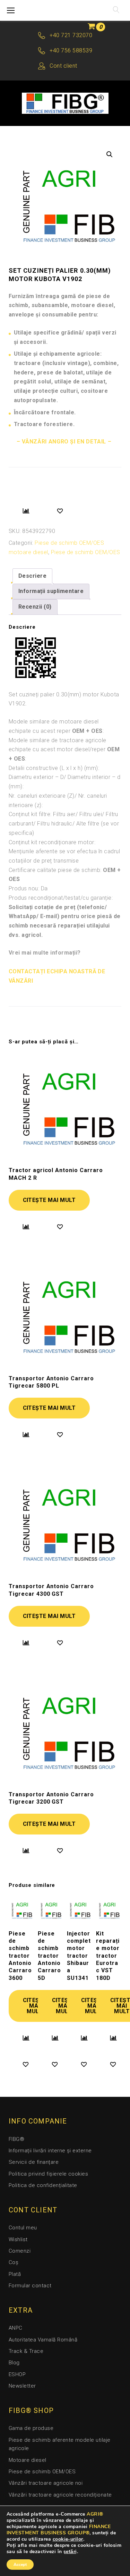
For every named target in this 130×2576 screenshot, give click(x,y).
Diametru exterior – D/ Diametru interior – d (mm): (64, 782)
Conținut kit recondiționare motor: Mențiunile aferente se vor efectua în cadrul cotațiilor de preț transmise (64, 851)
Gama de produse (31, 2428)
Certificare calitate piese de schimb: (65, 875)
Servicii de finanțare (34, 2162)
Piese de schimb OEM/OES (86, 552)
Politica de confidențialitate (43, 2185)
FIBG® (16, 2139)
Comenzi (20, 2251)
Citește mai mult (49, 1200)
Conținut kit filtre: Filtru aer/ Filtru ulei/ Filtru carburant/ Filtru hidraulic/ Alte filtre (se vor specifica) (64, 823)
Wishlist (18, 2239)
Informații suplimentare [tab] (51, 591)
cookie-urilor (68, 2539)
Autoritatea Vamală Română (43, 2340)
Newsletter (22, 2386)
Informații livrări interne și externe (50, 2151)
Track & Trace (26, 2351)
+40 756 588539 (71, 50)
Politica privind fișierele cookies (48, 2174)
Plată (15, 2274)
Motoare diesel (28, 2460)
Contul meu (23, 2228)
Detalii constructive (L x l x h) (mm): (54, 768)
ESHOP (17, 2374)
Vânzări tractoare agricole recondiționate (60, 2495)
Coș (14, 2262)
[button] (110, 154)
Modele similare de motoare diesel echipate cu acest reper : (56, 726)
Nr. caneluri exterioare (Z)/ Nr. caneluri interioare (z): (58, 800)
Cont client (63, 66)
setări (70, 2552)
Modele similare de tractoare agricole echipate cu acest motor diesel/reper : (64, 749)
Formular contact (30, 2286)
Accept (20, 2565)
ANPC (16, 2328)
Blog (14, 2363)
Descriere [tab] (32, 576)
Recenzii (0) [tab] (35, 607)
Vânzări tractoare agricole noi (46, 2483)
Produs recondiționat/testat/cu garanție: (61, 898)
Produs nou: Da (28, 888)
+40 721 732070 (71, 35)
